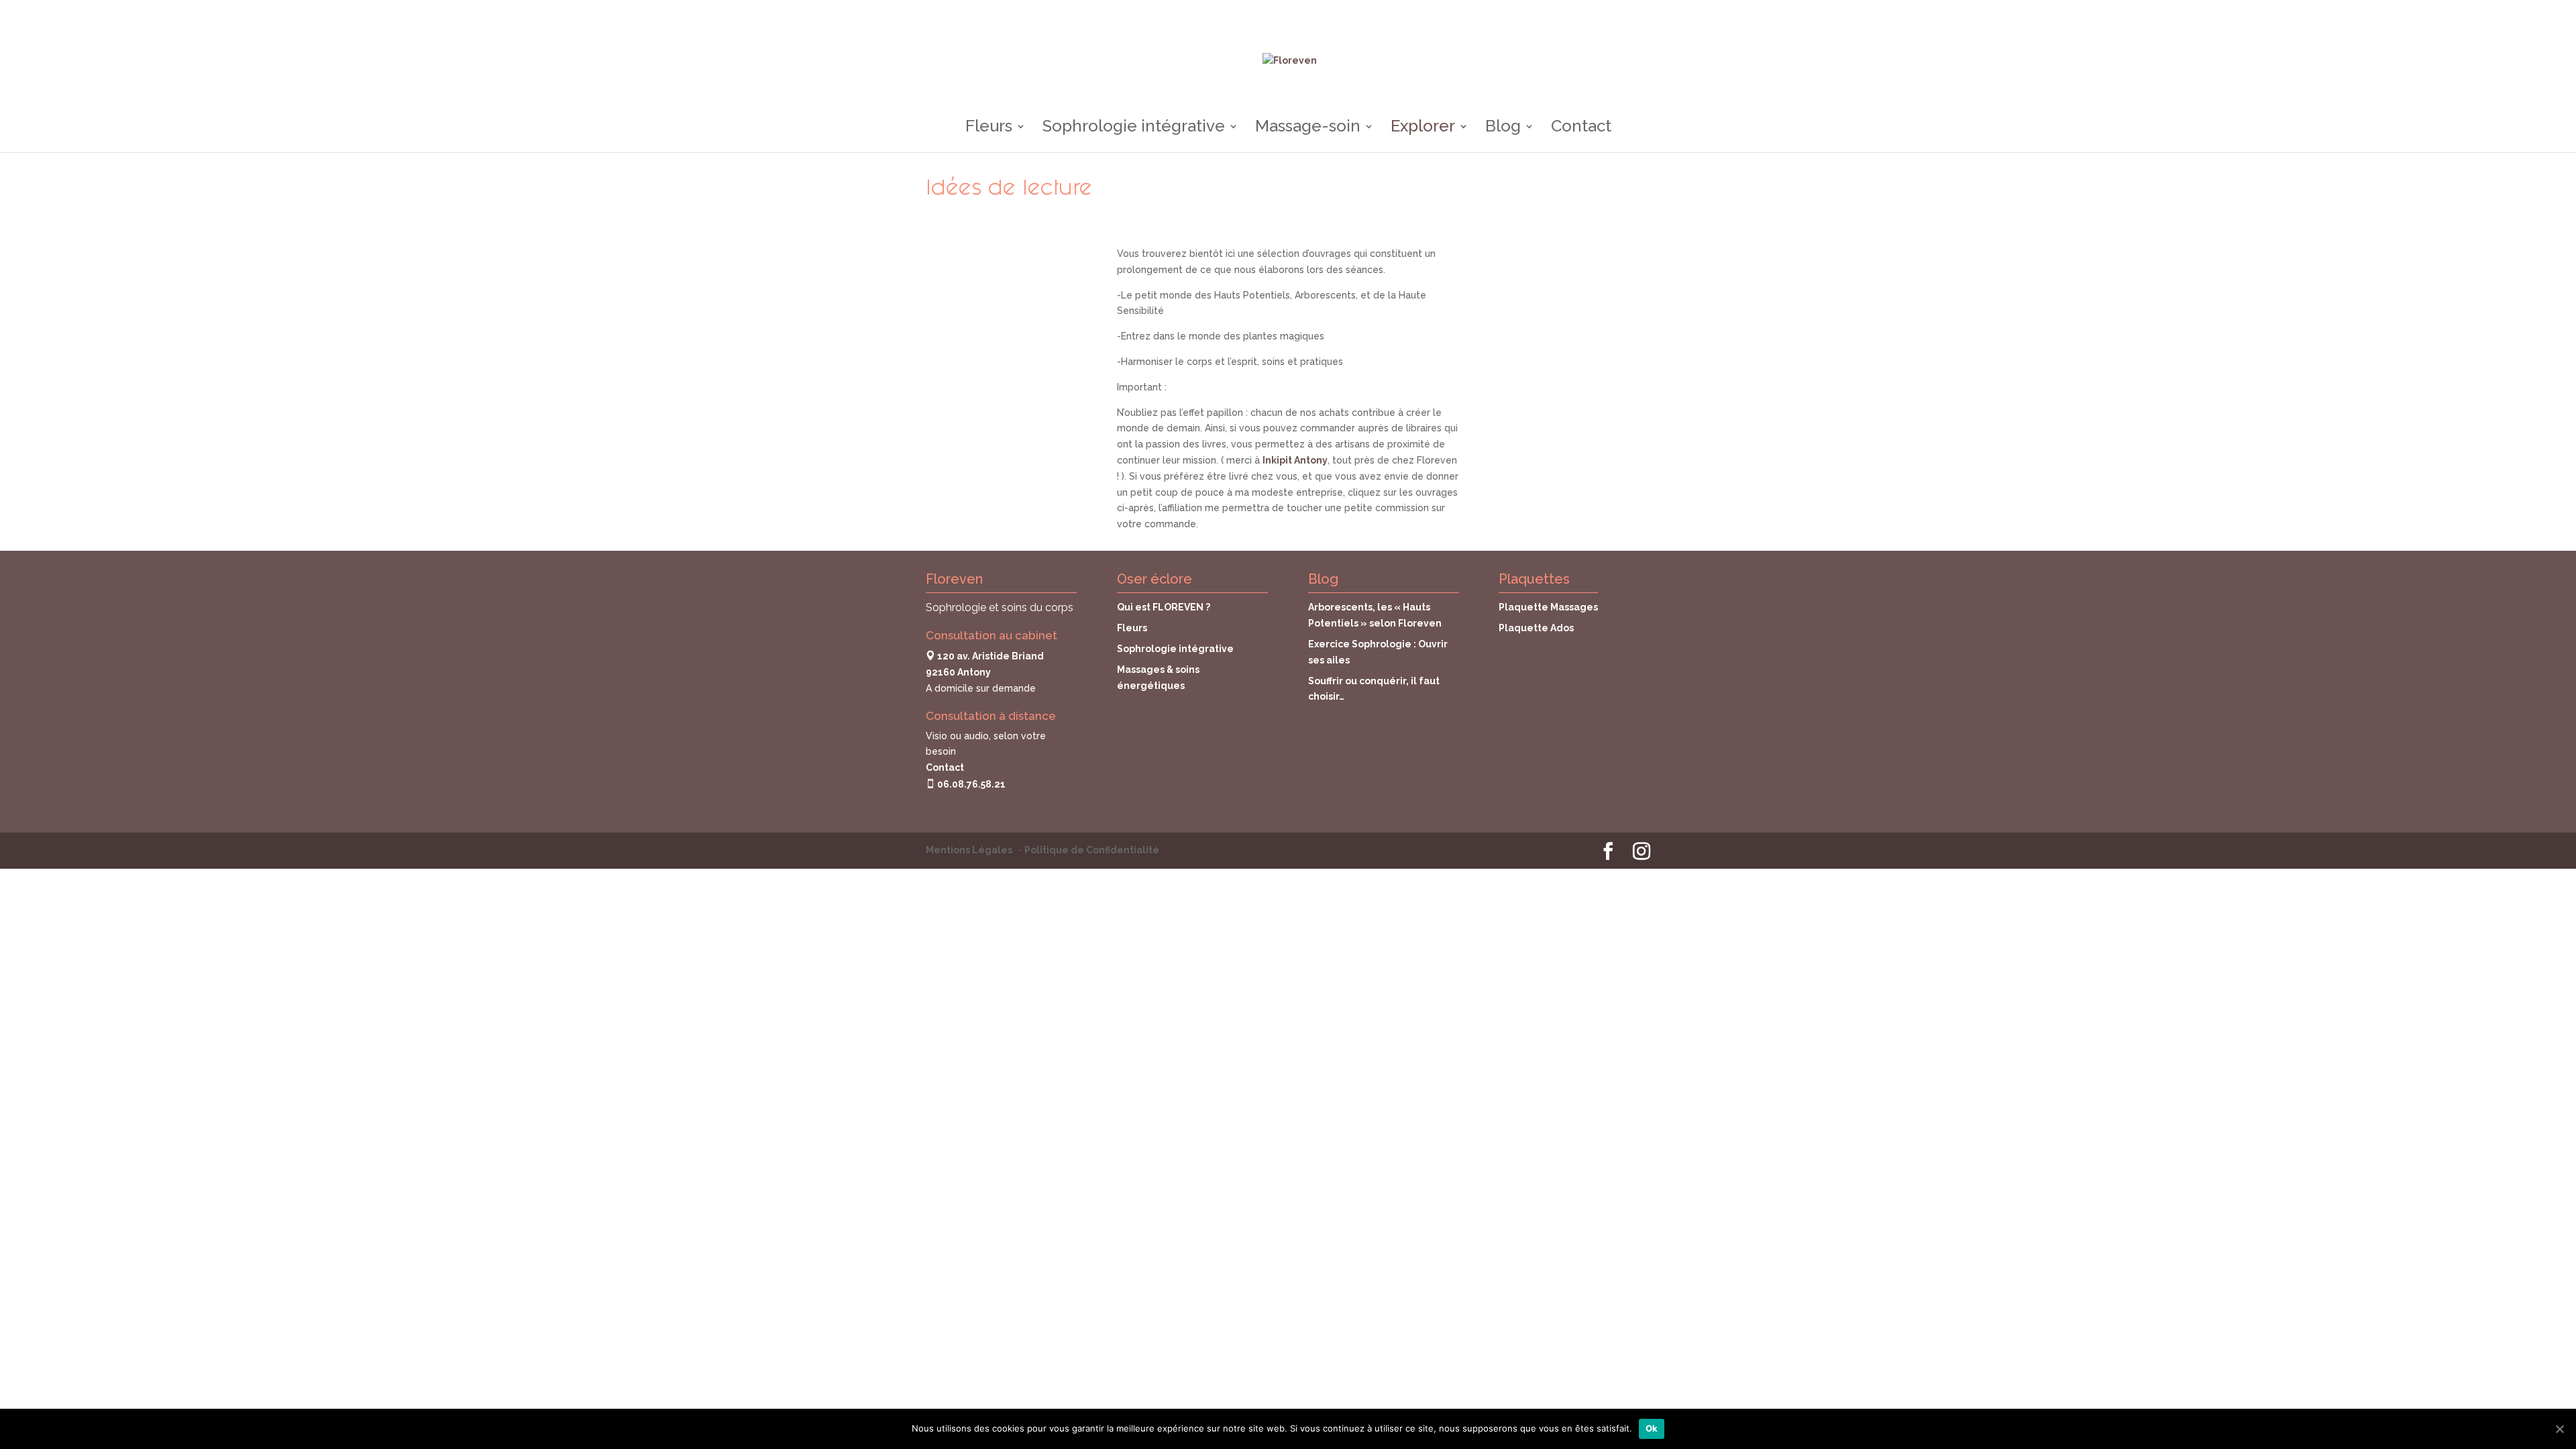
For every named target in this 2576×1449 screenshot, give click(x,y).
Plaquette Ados (1536, 628)
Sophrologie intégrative (1134, 128)
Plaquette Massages (1548, 607)
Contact (1581, 128)
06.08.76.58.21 (970, 784)
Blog (1503, 128)
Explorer (1423, 128)
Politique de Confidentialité (1092, 850)
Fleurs (989, 128)
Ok (1652, 1428)
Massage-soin (1308, 128)
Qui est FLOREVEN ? (1164, 607)
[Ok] (2559, 1429)
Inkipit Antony (1295, 460)
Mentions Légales (969, 850)
